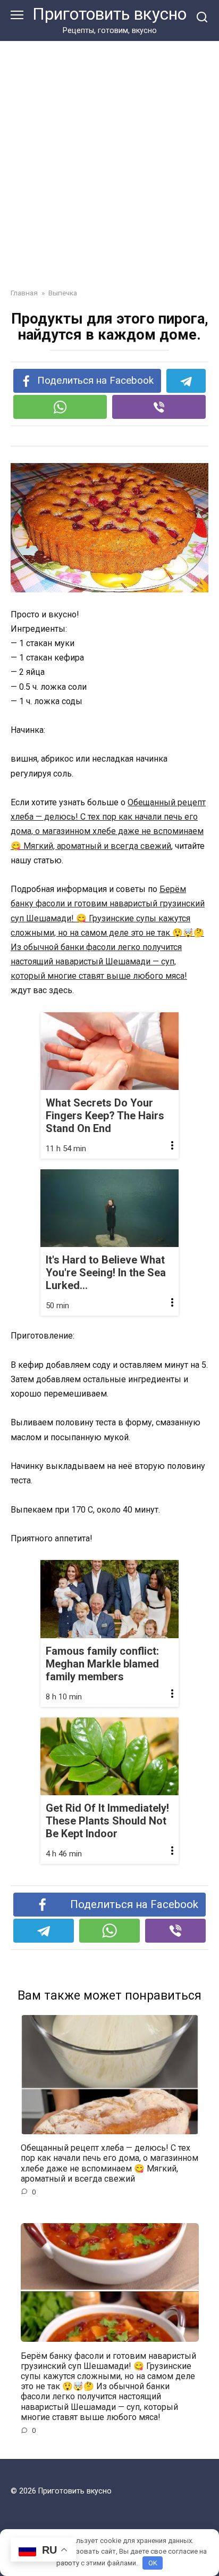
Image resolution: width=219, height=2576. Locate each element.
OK (153, 2563)
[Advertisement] (109, 156)
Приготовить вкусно (109, 14)
